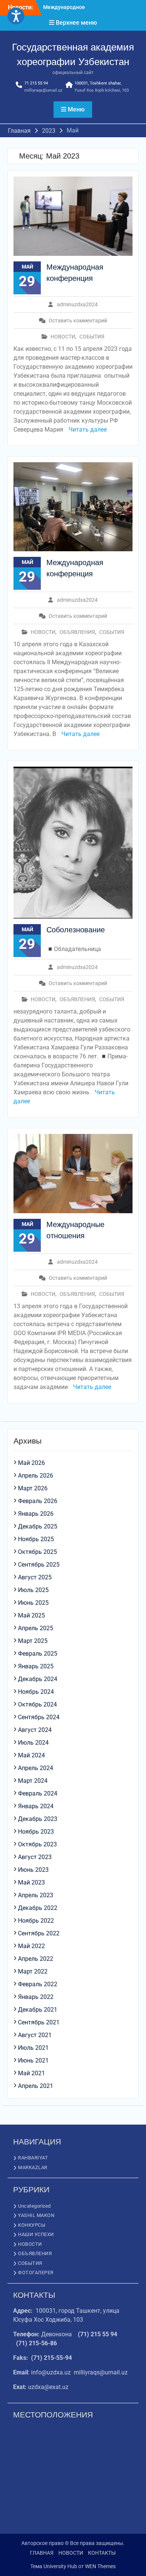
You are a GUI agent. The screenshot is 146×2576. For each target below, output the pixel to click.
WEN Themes (100, 2566)
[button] (16, 16)
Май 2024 (31, 1755)
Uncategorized (34, 2206)
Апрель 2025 (36, 1628)
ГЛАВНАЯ (42, 2553)
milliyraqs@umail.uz (43, 90)
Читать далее (88, 430)
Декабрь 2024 (38, 1679)
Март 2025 (33, 1641)
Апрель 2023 (36, 1895)
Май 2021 (31, 2073)
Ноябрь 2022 (36, 1921)
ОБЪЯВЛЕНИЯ (77, 632)
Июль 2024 (33, 1743)
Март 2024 (33, 1781)
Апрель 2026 (36, 1476)
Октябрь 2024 (37, 1704)
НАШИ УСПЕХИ (36, 2234)
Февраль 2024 (38, 1793)
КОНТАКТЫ (102, 2553)
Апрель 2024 (36, 1768)
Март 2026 (33, 1488)
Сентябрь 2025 (39, 1565)
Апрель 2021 (36, 2086)
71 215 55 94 (36, 83)
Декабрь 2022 (38, 1908)
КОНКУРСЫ (32, 2225)
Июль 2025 (33, 1590)
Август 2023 (35, 1857)
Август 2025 (35, 1577)
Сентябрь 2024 (39, 1717)
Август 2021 (35, 2035)
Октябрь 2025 (37, 1552)
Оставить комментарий (78, 321)
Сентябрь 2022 (39, 1933)
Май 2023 (31, 1882)
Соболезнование (76, 930)
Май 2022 (31, 1946)
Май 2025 (31, 1615)
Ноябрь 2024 (36, 1692)
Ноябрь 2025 (36, 1539)
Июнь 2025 (33, 1603)
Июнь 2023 (33, 1870)
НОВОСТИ (63, 337)
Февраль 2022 (38, 1984)
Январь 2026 (36, 1514)
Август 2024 (35, 1730)
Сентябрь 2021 (39, 2022)
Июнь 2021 (33, 2060)
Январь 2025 (36, 1666)
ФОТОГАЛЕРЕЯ (36, 2273)
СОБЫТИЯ (92, 337)
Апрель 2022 (36, 1959)
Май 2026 (31, 1463)
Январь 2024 (36, 1806)
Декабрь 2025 (38, 1526)
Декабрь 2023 (38, 1819)
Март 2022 (33, 1971)
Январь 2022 (36, 1997)
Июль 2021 (33, 2048)
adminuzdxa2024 (77, 304)
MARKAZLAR (33, 2167)
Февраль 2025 (38, 1654)
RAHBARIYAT (33, 2158)
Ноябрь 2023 (36, 1832)
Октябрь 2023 (37, 1844)
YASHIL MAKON (36, 2215)
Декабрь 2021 (38, 2010)
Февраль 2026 (38, 1501)
